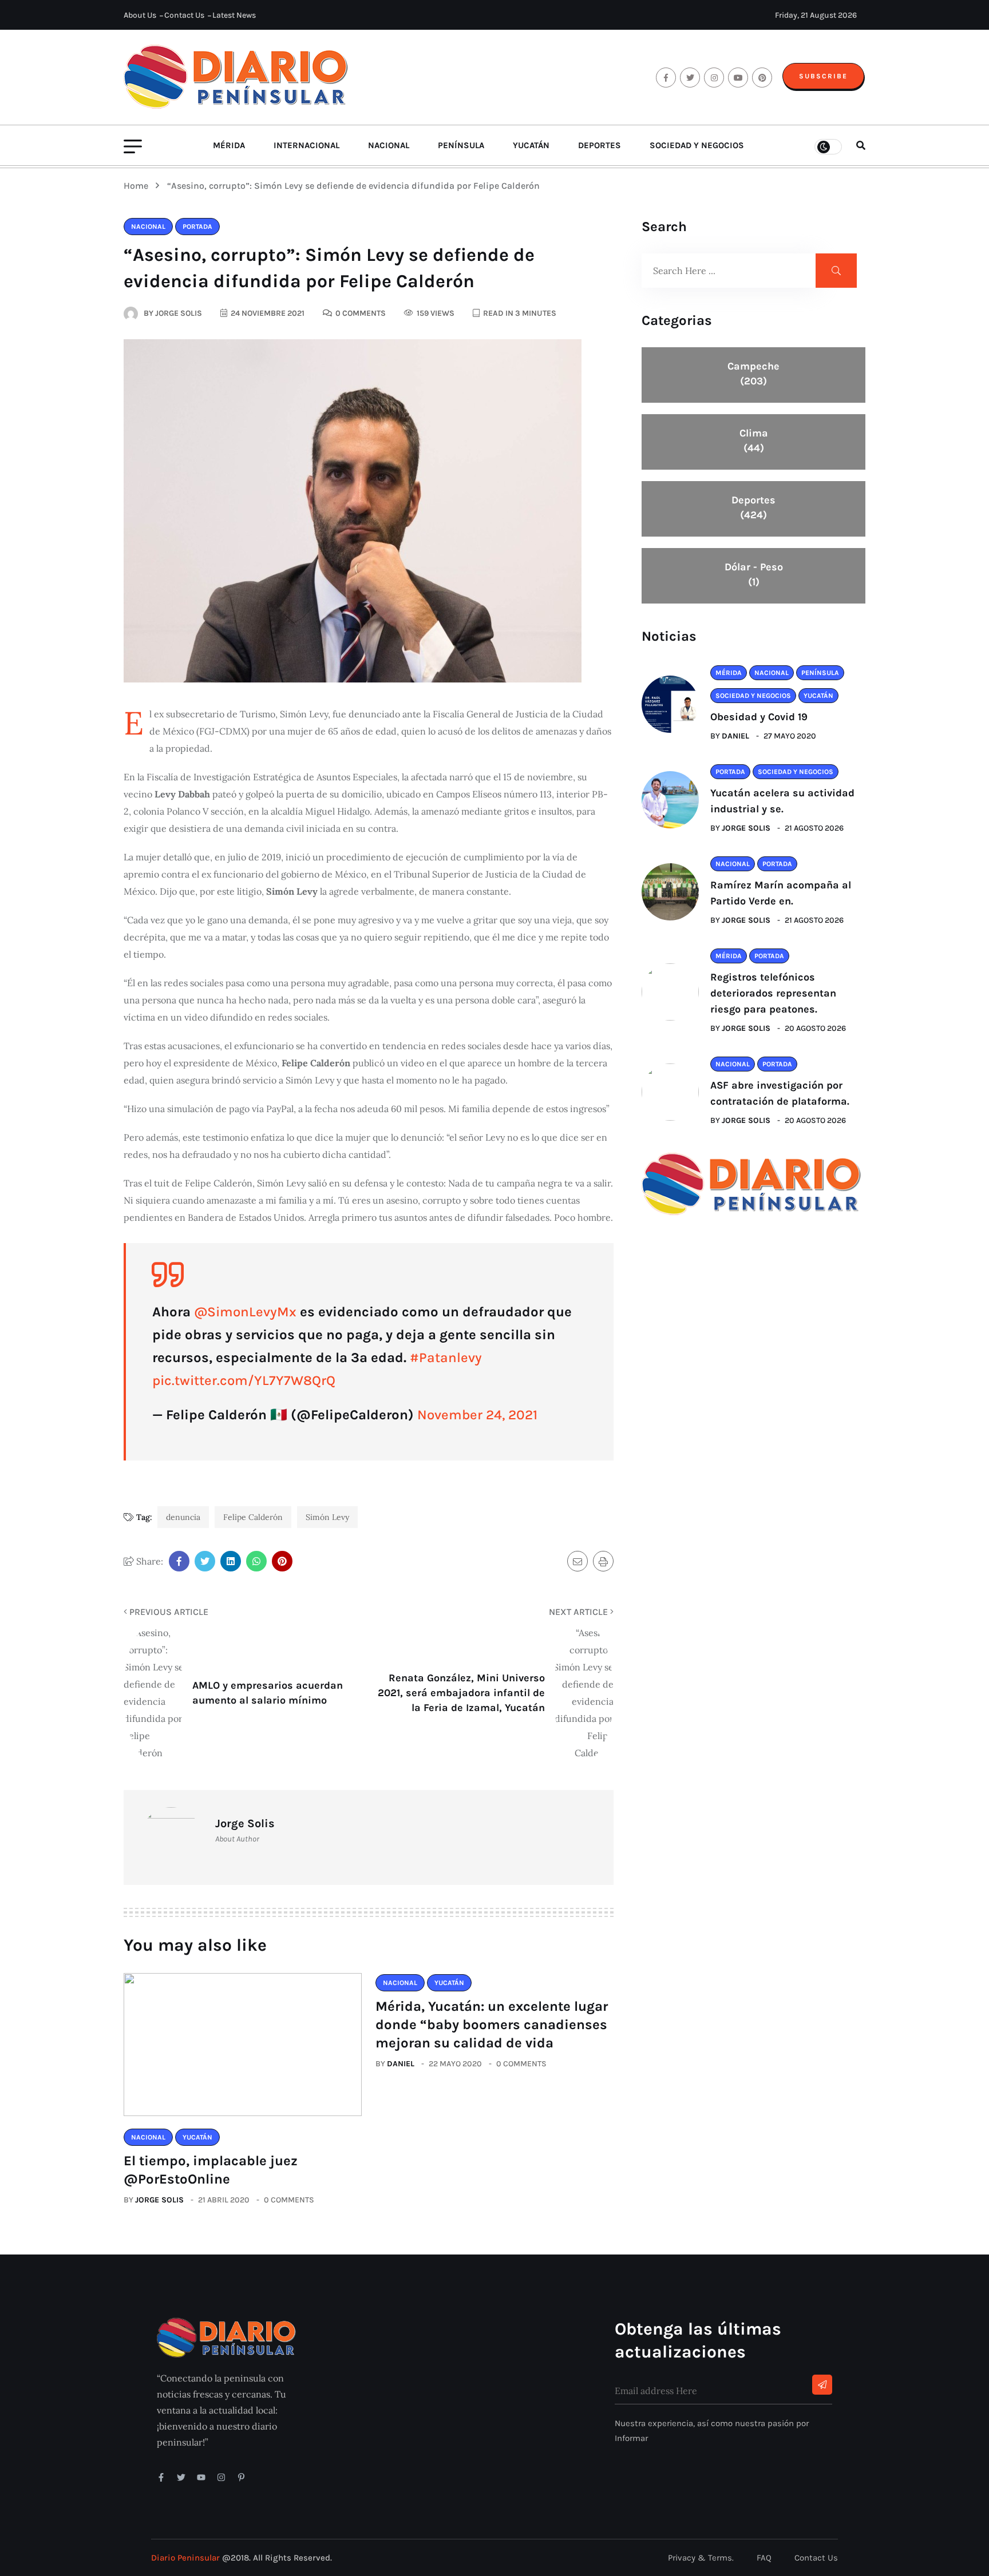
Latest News (234, 15)
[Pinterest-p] (241, 2477)
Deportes (600, 145)
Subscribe (823, 76)
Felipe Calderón (253, 1517)
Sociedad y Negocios (697, 145)
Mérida (229, 145)
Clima (754, 440)
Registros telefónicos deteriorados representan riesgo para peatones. (773, 993)
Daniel (401, 2064)
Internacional (306, 145)
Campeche (753, 374)
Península (461, 145)
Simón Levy (327, 1517)
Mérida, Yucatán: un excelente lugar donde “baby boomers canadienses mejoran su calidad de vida (492, 2025)
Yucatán (531, 145)
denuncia (183, 1517)
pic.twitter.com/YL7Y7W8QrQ (244, 1380)
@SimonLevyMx (245, 1312)
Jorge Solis (159, 2200)
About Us (140, 15)
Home (138, 186)
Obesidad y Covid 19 (759, 717)
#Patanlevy (446, 1358)
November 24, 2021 (477, 1415)
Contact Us (184, 15)
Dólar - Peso (754, 574)
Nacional (389, 145)
